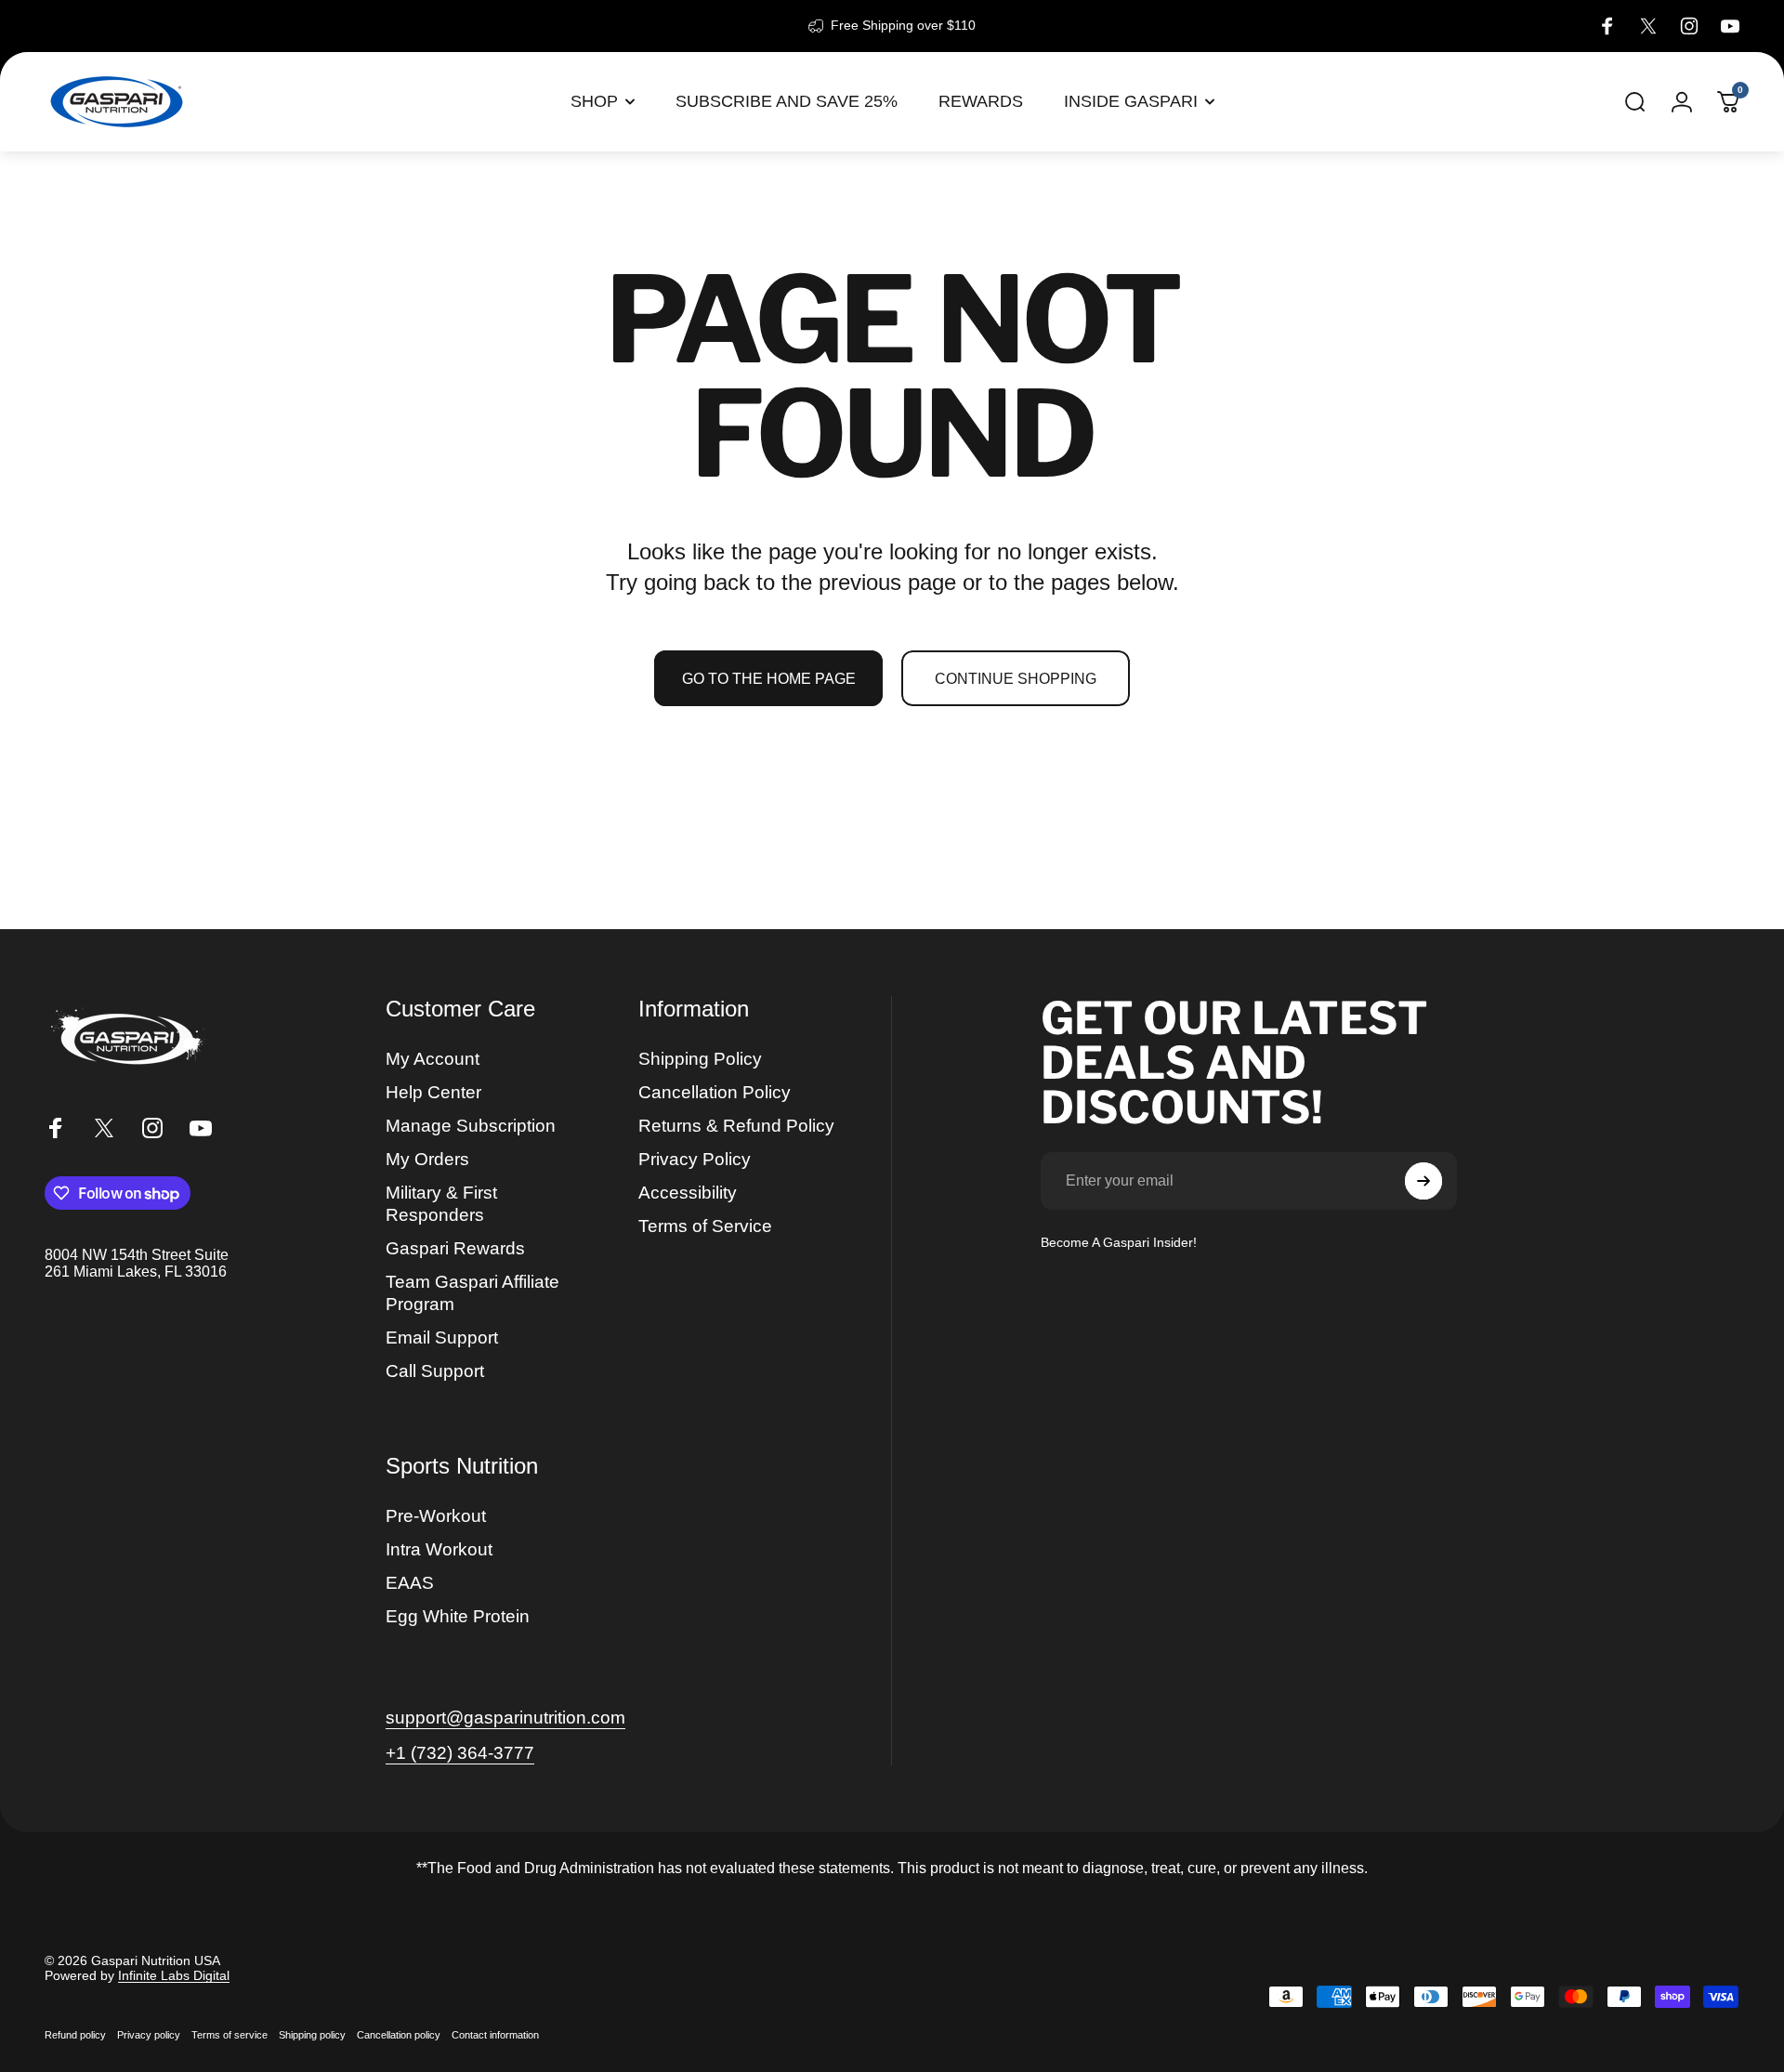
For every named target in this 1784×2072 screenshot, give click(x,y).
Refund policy (75, 2035)
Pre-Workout (436, 1516)
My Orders (427, 1159)
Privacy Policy (695, 1159)
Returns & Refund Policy (736, 1126)
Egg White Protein (458, 1616)
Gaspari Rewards (455, 1248)
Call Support (435, 1371)
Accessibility (688, 1193)
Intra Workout (439, 1549)
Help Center (433, 1092)
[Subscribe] (1423, 1181)
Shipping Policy (700, 1059)
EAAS (410, 1583)
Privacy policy (149, 2035)
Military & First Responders (441, 1204)
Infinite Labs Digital (174, 1975)
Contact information (495, 2035)
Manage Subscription (471, 1126)
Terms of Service (705, 1226)
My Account (433, 1059)
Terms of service (230, 2035)
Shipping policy (312, 2035)
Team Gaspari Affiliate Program (472, 1293)
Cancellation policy (399, 2035)
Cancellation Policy (715, 1092)
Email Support (442, 1338)
